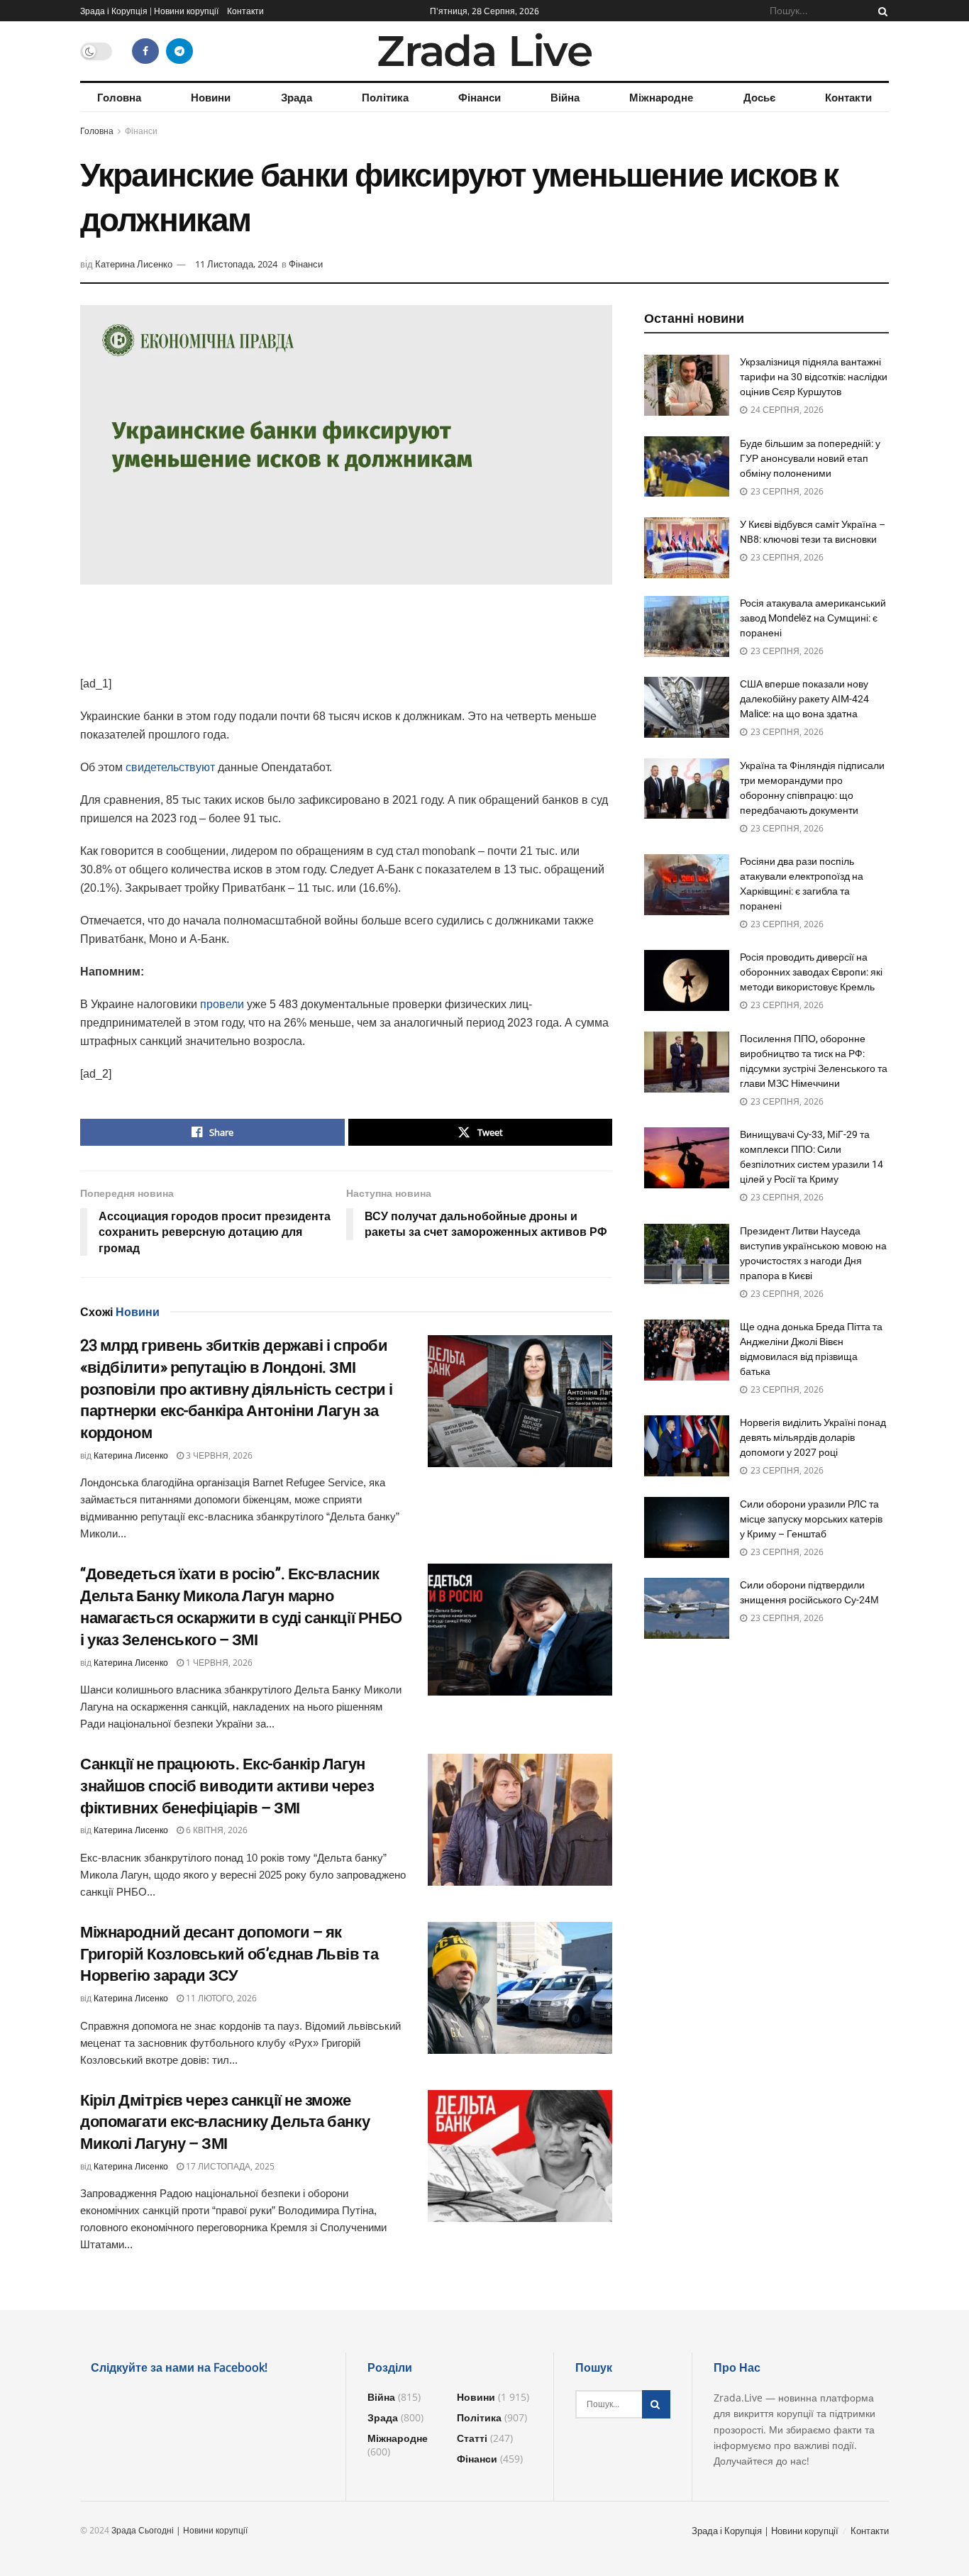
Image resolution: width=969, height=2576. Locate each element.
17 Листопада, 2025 (229, 2166)
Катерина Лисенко (134, 264)
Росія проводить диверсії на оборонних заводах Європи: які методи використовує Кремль (811, 972)
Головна (119, 97)
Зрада (297, 97)
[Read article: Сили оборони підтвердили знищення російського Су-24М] (687, 1608)
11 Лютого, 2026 (220, 1998)
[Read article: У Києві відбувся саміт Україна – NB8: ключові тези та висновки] (687, 548)
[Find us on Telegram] (179, 51)
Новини (211, 97)
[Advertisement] (346, 638)
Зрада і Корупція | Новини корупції (149, 11)
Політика (385, 97)
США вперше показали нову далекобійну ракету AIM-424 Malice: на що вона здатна (804, 699)
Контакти (245, 11)
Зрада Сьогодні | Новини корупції (179, 2530)
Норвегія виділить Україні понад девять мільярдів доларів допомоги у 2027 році (813, 1437)
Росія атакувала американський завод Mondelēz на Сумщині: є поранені (813, 618)
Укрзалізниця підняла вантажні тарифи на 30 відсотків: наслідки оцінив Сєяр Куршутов (814, 377)
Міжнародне (661, 97)
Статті (472, 2438)
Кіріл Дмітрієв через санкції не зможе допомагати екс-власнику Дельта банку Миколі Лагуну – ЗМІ (225, 2122)
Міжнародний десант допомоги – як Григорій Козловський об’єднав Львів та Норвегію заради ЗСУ (229, 1954)
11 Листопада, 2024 (236, 264)
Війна (565, 97)
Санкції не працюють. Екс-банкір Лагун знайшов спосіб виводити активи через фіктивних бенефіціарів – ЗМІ (227, 1786)
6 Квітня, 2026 (216, 1830)
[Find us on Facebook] (145, 51)
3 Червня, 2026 (218, 1455)
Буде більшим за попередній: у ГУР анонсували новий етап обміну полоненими (810, 458)
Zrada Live (484, 51)
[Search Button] (880, 11)
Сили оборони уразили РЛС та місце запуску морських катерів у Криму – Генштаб (811, 1519)
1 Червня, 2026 (218, 1663)
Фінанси (480, 97)
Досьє (759, 97)
